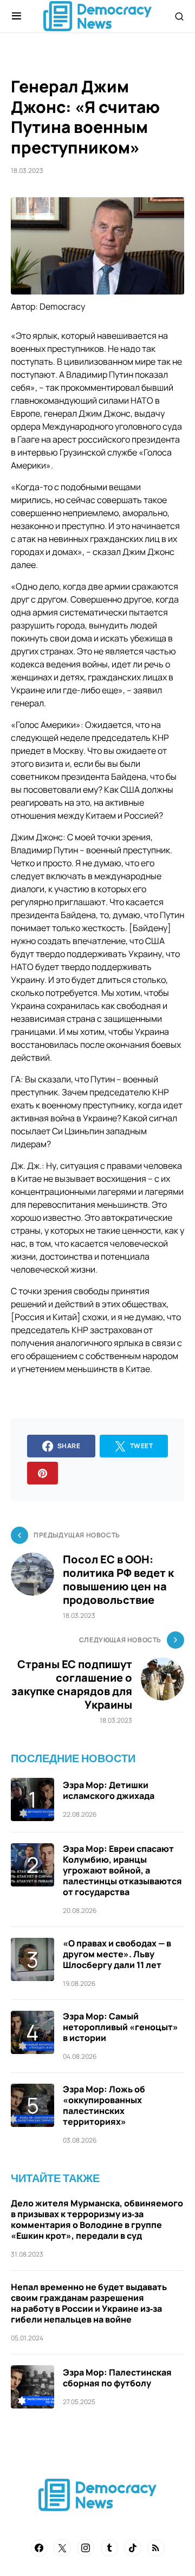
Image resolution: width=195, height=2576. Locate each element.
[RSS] (156, 2548)
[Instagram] (86, 2548)
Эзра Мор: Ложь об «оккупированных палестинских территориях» (104, 2105)
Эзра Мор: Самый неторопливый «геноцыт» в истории (121, 2027)
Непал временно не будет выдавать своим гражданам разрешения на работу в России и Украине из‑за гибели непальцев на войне (89, 2303)
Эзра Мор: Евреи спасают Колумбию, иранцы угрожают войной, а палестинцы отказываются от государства (122, 1870)
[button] (17, 16)
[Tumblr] (109, 2548)
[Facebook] (39, 2548)
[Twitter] (62, 2548)
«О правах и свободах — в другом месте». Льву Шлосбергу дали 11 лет (117, 1954)
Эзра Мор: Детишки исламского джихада (109, 1790)
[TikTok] (133, 2548)
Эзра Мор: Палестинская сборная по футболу (117, 2378)
